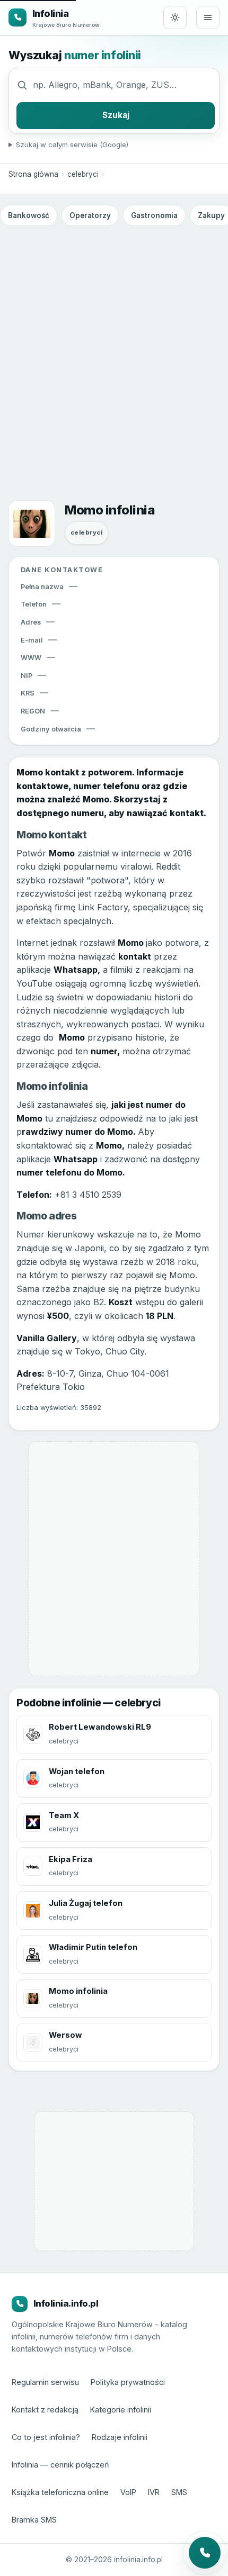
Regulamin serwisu (45, 2382)
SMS (179, 2492)
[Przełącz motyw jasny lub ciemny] (175, 17)
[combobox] (124, 85)
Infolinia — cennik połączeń (60, 2465)
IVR (154, 2492)
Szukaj (116, 115)
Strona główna (33, 174)
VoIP (128, 2492)
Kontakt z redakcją (45, 2410)
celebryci (83, 174)
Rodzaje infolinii (120, 2437)
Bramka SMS (34, 2520)
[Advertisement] (114, 349)
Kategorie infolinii (121, 2410)
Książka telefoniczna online (60, 2492)
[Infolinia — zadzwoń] (205, 2553)
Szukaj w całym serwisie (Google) (72, 144)
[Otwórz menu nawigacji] (208, 17)
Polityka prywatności (128, 2382)
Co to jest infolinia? (46, 2437)
